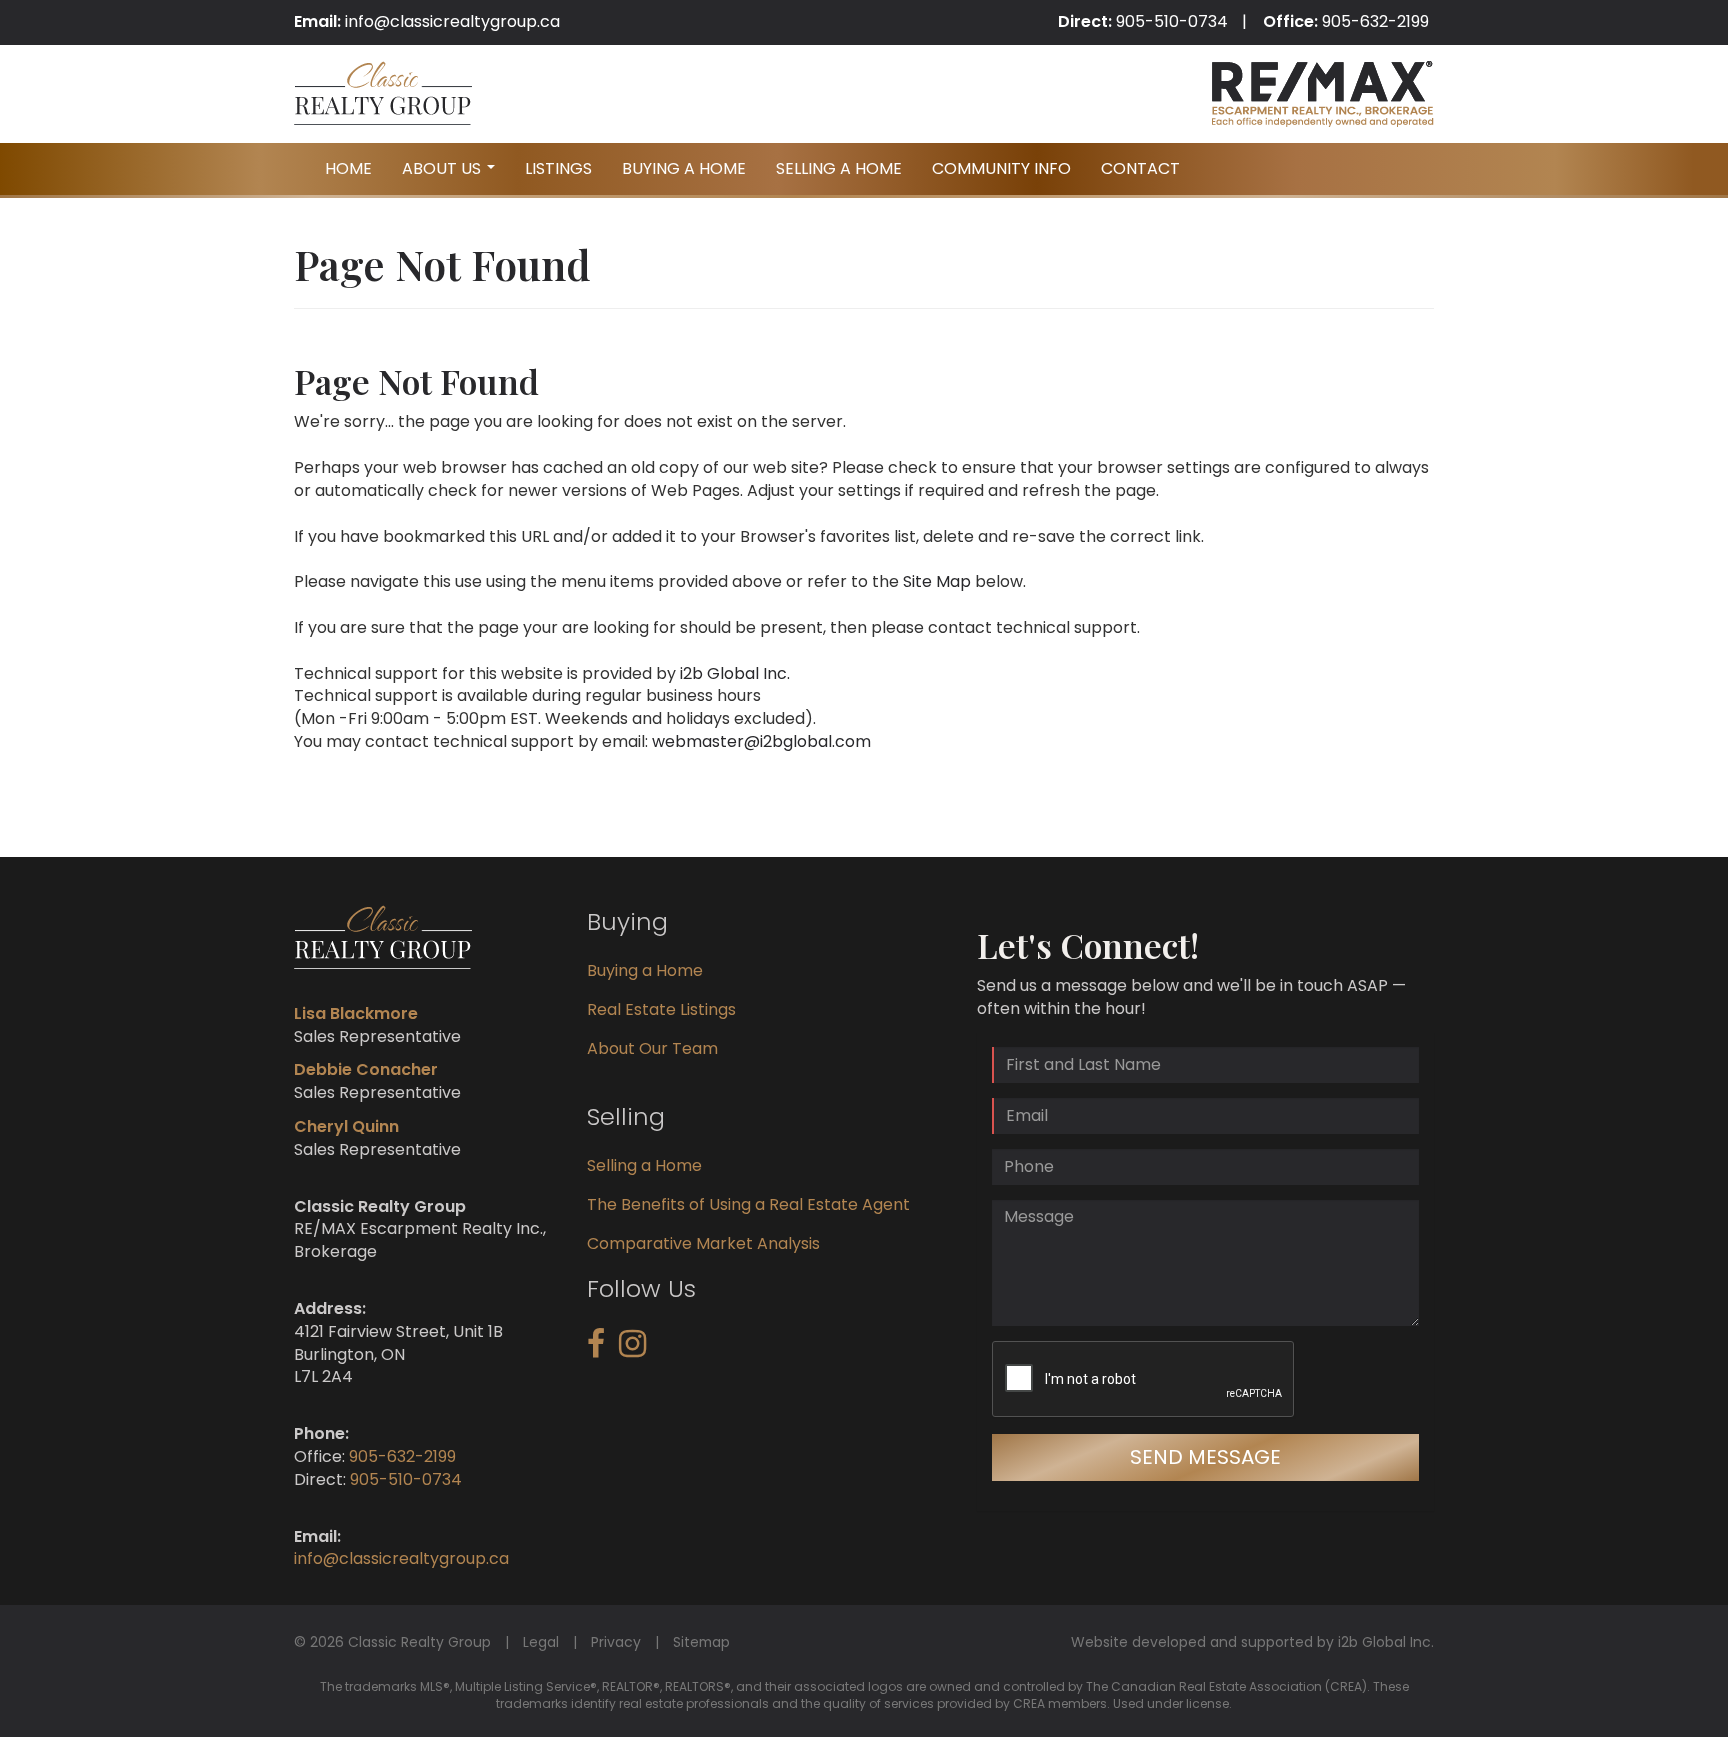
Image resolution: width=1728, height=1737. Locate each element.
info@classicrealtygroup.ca (452, 21)
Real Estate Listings (661, 1009)
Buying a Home (645, 970)
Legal (541, 1642)
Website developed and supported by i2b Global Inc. (1252, 1642)
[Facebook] (596, 1349)
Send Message (1205, 1457)
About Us (451, 174)
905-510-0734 (1172, 21)
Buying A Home (684, 168)
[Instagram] (632, 1349)
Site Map (937, 581)
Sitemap (701, 1642)
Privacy (616, 1642)
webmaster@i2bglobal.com (761, 741)
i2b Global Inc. (735, 673)
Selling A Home (839, 168)
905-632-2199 (1375, 21)
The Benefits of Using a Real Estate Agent (748, 1204)
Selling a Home (644, 1165)
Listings (558, 168)
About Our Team (652, 1048)
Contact (1140, 168)
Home (348, 168)
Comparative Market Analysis (703, 1243)
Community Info (1001, 168)
